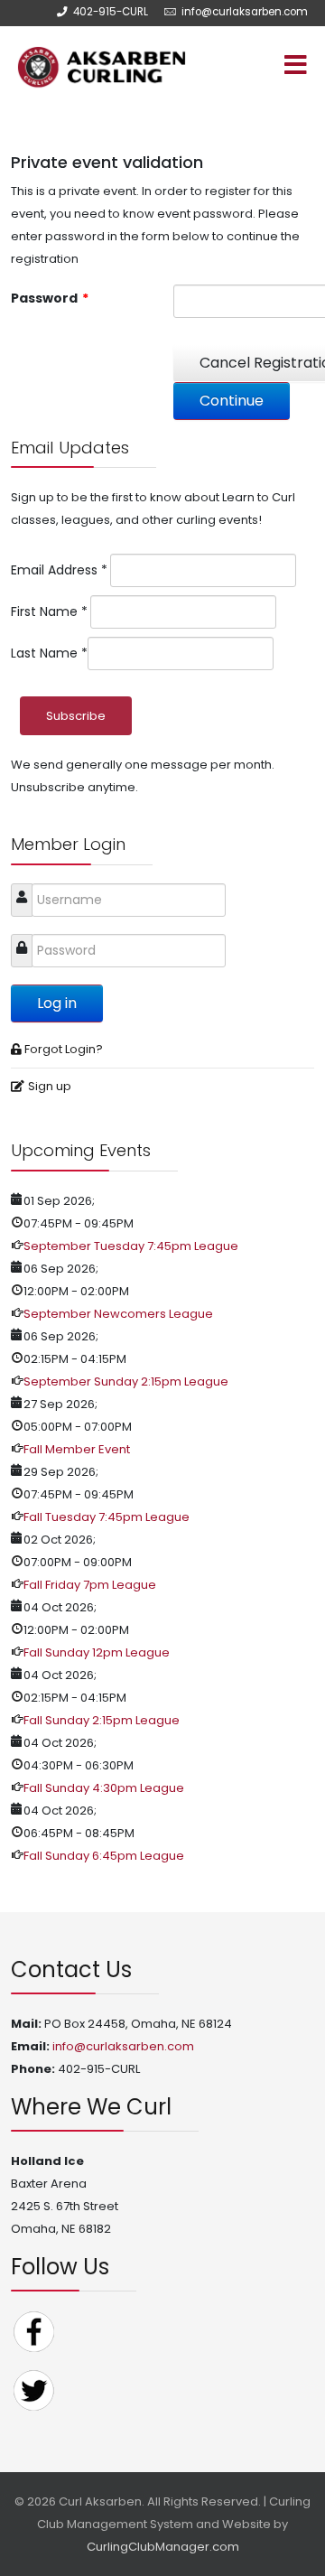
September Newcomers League (118, 1314)
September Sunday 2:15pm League (126, 1381)
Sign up (50, 1086)
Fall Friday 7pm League (90, 1585)
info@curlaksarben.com (245, 12)
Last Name (49, 653)
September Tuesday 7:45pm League (131, 1246)
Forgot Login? (64, 1049)
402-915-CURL (111, 12)
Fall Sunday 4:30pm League (104, 1788)
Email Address (59, 570)
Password (50, 298)
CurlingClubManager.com (163, 2547)
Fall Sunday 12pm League (97, 1652)
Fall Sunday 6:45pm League (104, 1856)
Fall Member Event (77, 1449)
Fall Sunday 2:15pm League (102, 1720)
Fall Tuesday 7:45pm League (107, 1517)
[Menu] (257, 67)
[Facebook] (33, 2331)
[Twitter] (33, 2389)
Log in (57, 1003)
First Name (49, 611)
